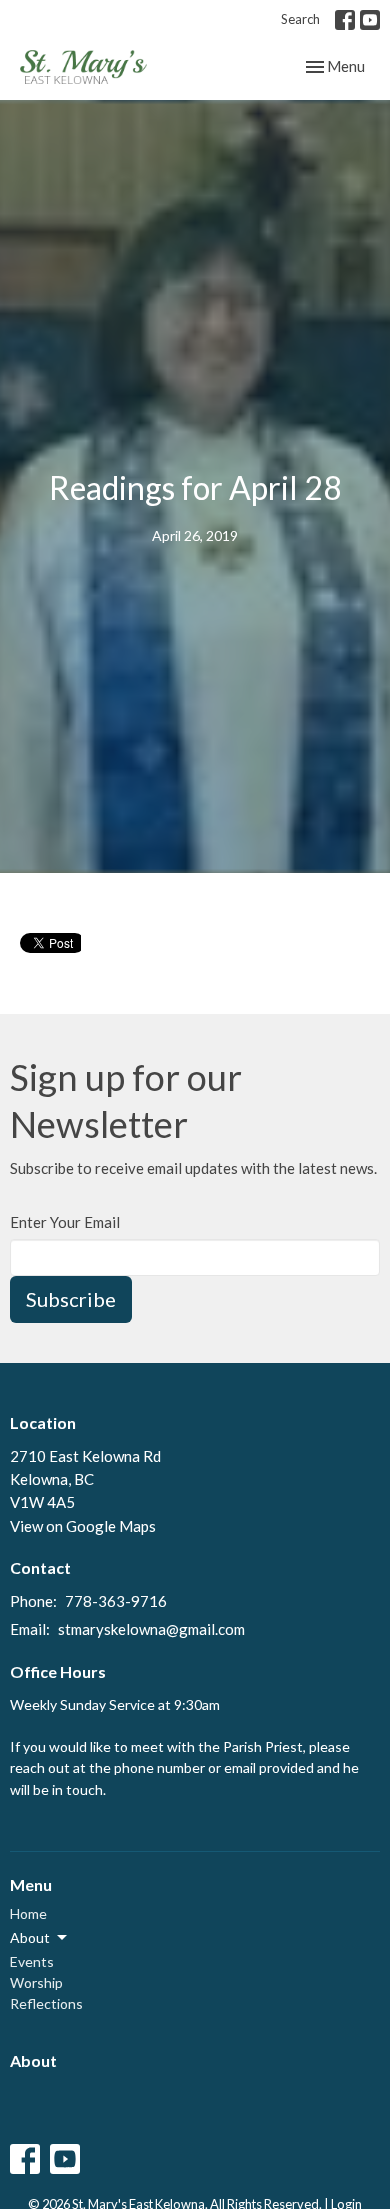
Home (28, 1913)
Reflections (46, 2003)
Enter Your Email (65, 1222)
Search (300, 19)
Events (32, 1961)
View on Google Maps (83, 1526)
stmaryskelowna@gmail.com (151, 1629)
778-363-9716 (116, 1601)
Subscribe (71, 1299)
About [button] (30, 1937)
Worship (36, 1982)
